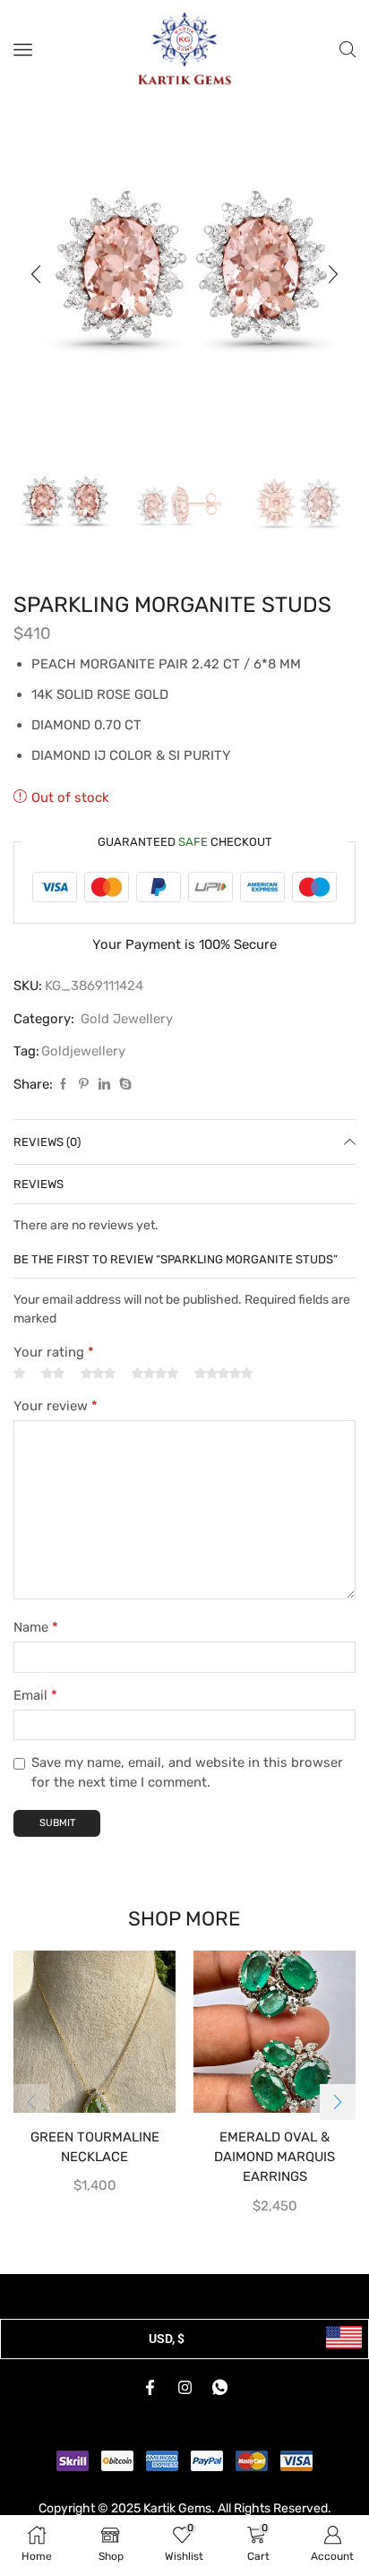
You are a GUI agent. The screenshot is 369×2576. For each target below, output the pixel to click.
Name (36, 1627)
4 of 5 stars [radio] (155, 1374)
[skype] (123, 1085)
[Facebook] (63, 1085)
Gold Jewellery (127, 1019)
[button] (36, 274)
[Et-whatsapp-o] (219, 2388)
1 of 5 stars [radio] (19, 1374)
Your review (56, 1406)
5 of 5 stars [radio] (223, 1374)
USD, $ (167, 2339)
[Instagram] (184, 2388)
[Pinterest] (84, 1085)
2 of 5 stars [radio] (53, 1374)
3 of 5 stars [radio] (98, 1374)
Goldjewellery (83, 1051)
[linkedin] (104, 1085)
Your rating (54, 1352)
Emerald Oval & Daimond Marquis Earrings (275, 2157)
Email (35, 1695)
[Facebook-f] (150, 2388)
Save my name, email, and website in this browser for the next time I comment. (187, 1772)
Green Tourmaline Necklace (95, 2147)
